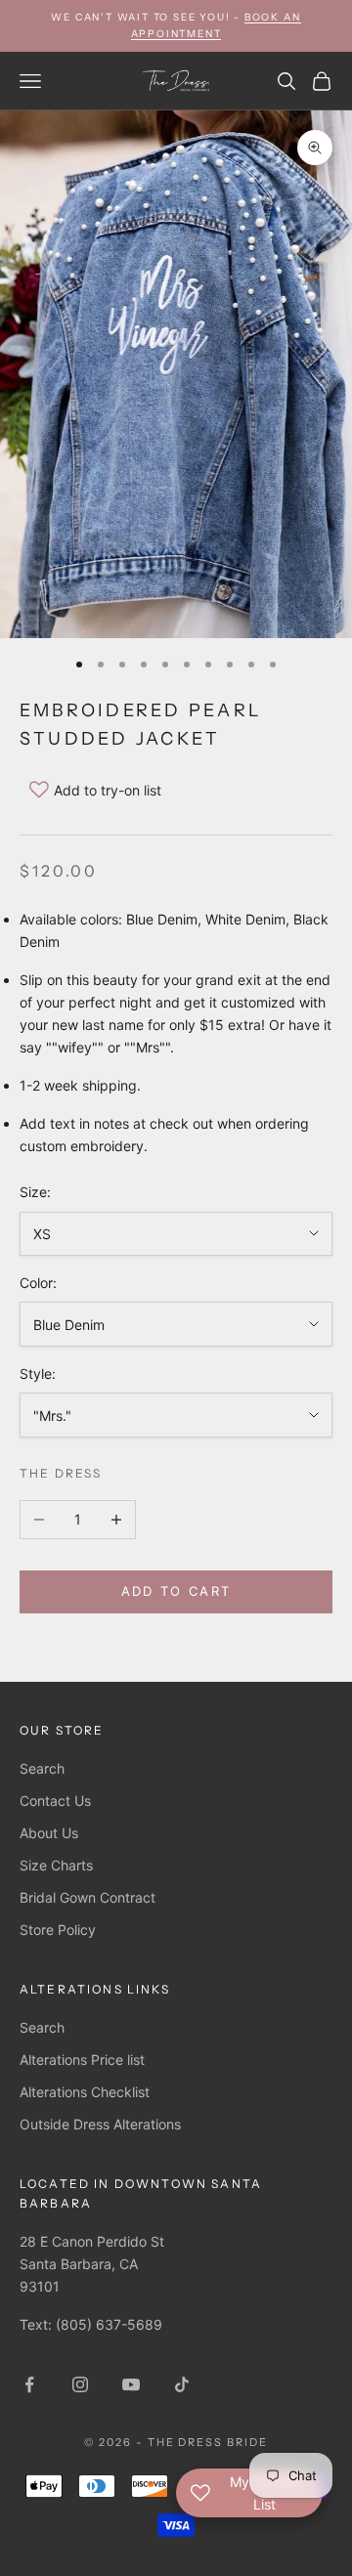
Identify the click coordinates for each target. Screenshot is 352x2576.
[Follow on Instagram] (80, 2384)
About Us (49, 1833)
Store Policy (58, 1930)
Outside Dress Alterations (100, 2124)
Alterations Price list (82, 2060)
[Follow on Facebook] (29, 2384)
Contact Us (55, 1801)
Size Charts (56, 1865)
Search (42, 1768)
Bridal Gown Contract (88, 1897)
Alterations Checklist (85, 2092)
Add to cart (176, 1591)
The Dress (61, 1473)
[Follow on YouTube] (131, 2384)
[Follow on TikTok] (182, 2384)
